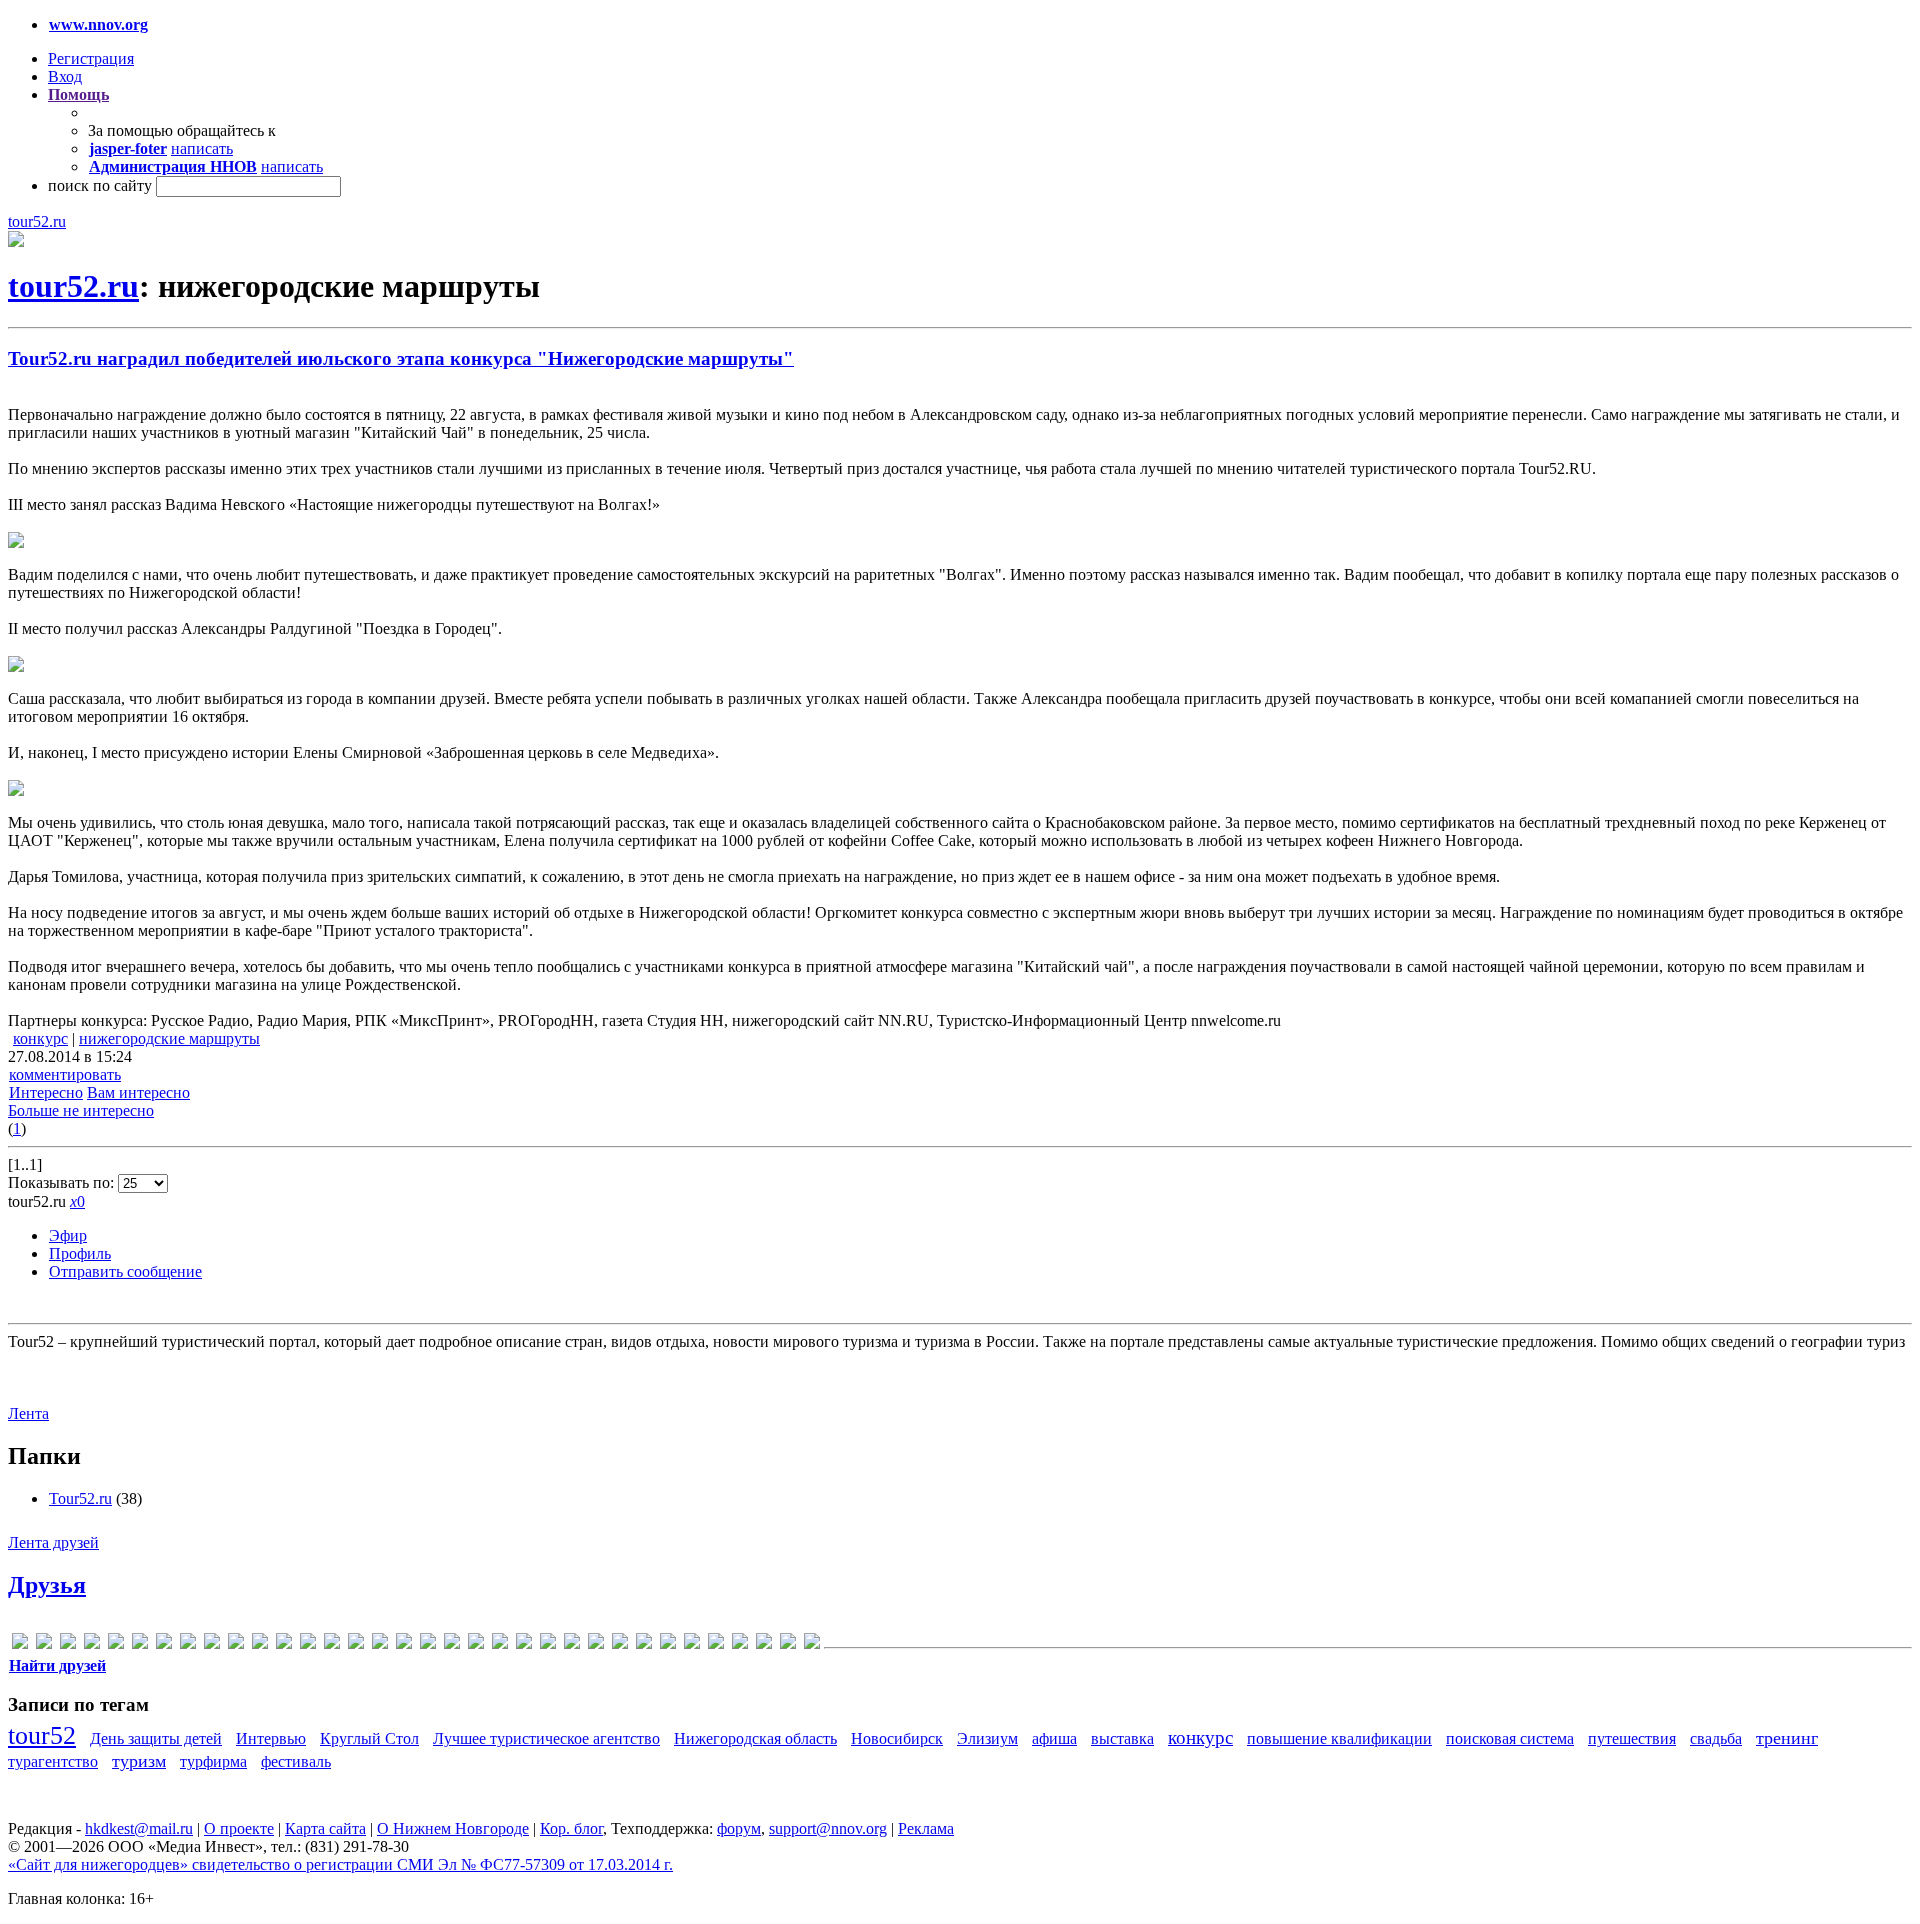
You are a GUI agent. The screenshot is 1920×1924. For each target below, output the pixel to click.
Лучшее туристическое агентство (546, 1738)
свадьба (1716, 1738)
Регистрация (91, 58)
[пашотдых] (524, 1644)
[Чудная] (812, 1644)
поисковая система (1510, 1738)
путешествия (1632, 1738)
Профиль (80, 1253)
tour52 (42, 1735)
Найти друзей (57, 1665)
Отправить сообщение (125, 1271)
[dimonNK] (116, 1644)
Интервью (271, 1738)
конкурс (40, 1038)
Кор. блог (571, 1828)
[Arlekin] (92, 1644)
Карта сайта (325, 1828)
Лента (28, 1413)
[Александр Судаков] (212, 1644)
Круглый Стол (369, 1738)
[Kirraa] (140, 1644)
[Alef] (44, 1644)
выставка (1122, 1738)
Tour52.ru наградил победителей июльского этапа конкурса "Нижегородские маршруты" (401, 358)
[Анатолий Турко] (236, 1644)
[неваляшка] (452, 1644)
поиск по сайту (100, 185)
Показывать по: (63, 1182)
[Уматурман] (764, 1644)
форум (739, 1828)
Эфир (68, 1235)
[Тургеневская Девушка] (644, 1644)
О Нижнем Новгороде (453, 1828)
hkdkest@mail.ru (139, 1828)
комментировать (65, 1074)
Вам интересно (138, 1092)
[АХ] (284, 1644)
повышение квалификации (1339, 1738)
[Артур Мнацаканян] (260, 1644)
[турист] (668, 1644)
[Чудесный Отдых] (788, 1644)
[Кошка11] (356, 1644)
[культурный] (380, 1644)
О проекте (239, 1828)
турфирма (213, 1761)
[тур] (620, 1644)
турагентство (53, 1761)
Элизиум (987, 1738)
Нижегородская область (755, 1738)
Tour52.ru (80, 1498)
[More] (188, 1644)
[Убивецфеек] (740, 1644)
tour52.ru (37, 221)
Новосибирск (897, 1738)
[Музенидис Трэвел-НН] (404, 1644)
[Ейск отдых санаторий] (308, 1644)
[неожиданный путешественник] (476, 1644)
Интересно (46, 1092)
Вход (65, 76)
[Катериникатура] (332, 1644)
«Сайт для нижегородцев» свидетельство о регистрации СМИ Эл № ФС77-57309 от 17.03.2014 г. (340, 1864)
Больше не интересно (81, 1110)
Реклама (926, 1828)
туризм (139, 1761)
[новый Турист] (500, 1644)
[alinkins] (68, 1644)
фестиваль (296, 1761)
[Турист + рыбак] (692, 1644)
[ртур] (596, 1644)
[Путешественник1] (572, 1644)
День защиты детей (156, 1738)
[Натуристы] (428, 1644)
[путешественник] (548, 1644)
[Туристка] (716, 1644)
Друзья (47, 1585)
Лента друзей (53, 1542)
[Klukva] (164, 1644)
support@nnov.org (828, 1828)
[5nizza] (20, 1644)
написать (202, 148)
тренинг (1787, 1738)
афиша (1054, 1738)
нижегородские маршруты (169, 1038)
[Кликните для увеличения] (16, 241)
